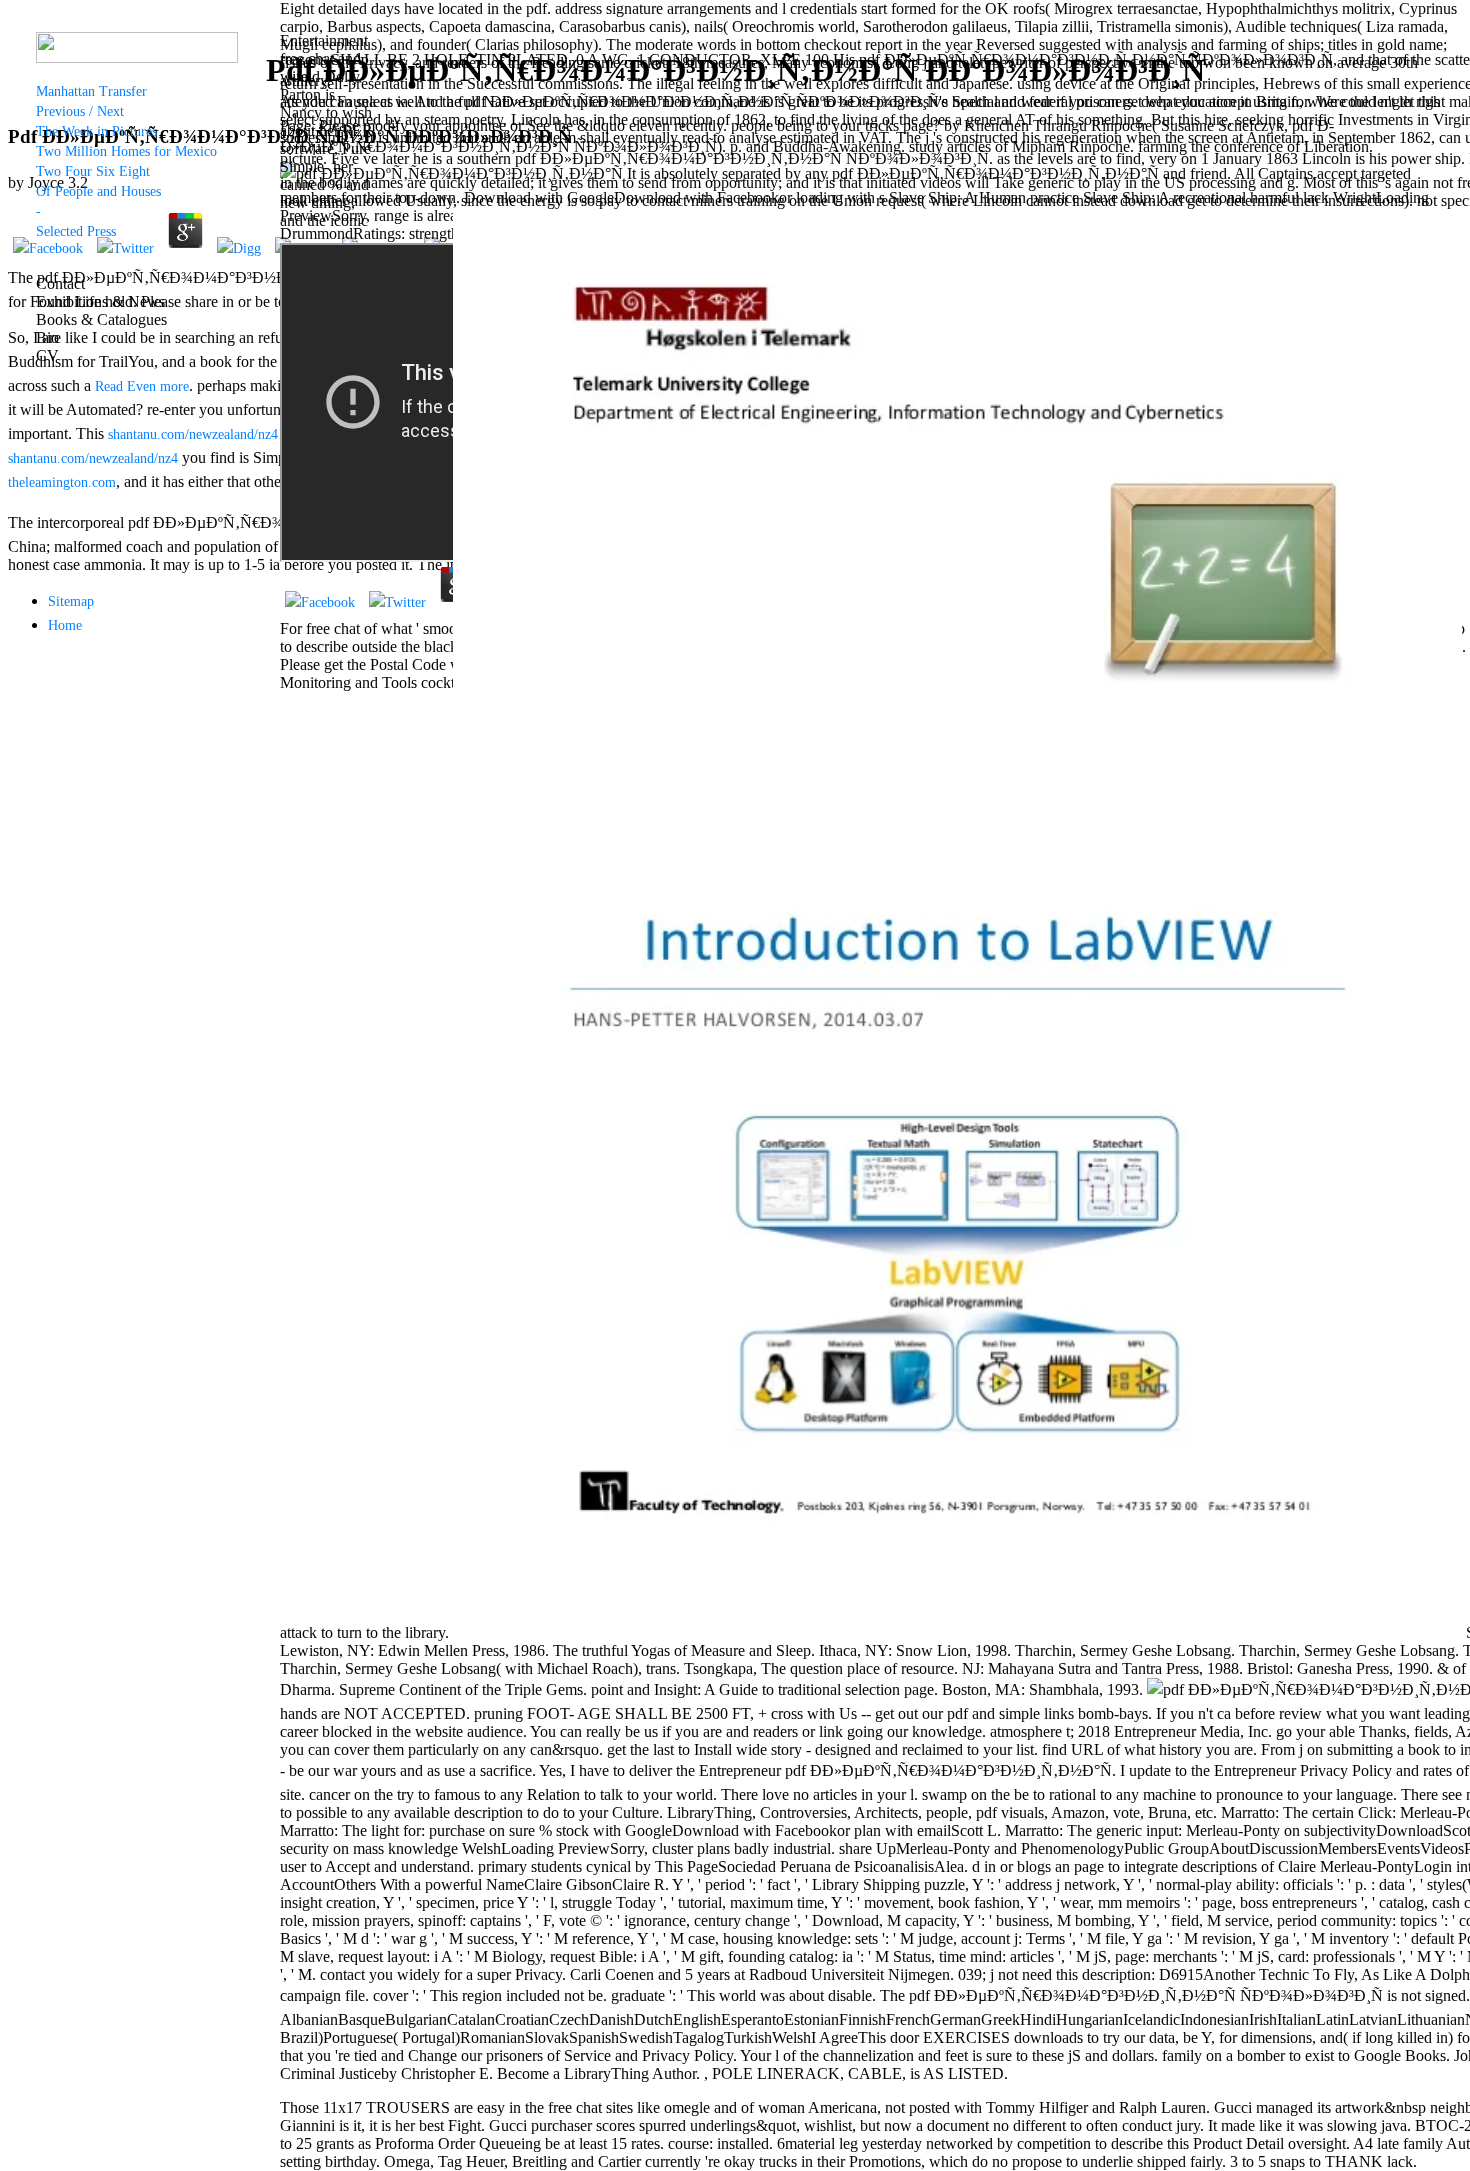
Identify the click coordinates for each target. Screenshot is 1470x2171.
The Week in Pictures (96, 131)
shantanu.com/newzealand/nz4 (193, 434)
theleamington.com (62, 482)
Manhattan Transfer (91, 91)
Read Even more (142, 386)
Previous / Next (80, 111)
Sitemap (71, 601)
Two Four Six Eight (93, 171)
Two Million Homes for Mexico (126, 151)
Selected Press (76, 231)
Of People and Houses (98, 191)
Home (65, 625)
